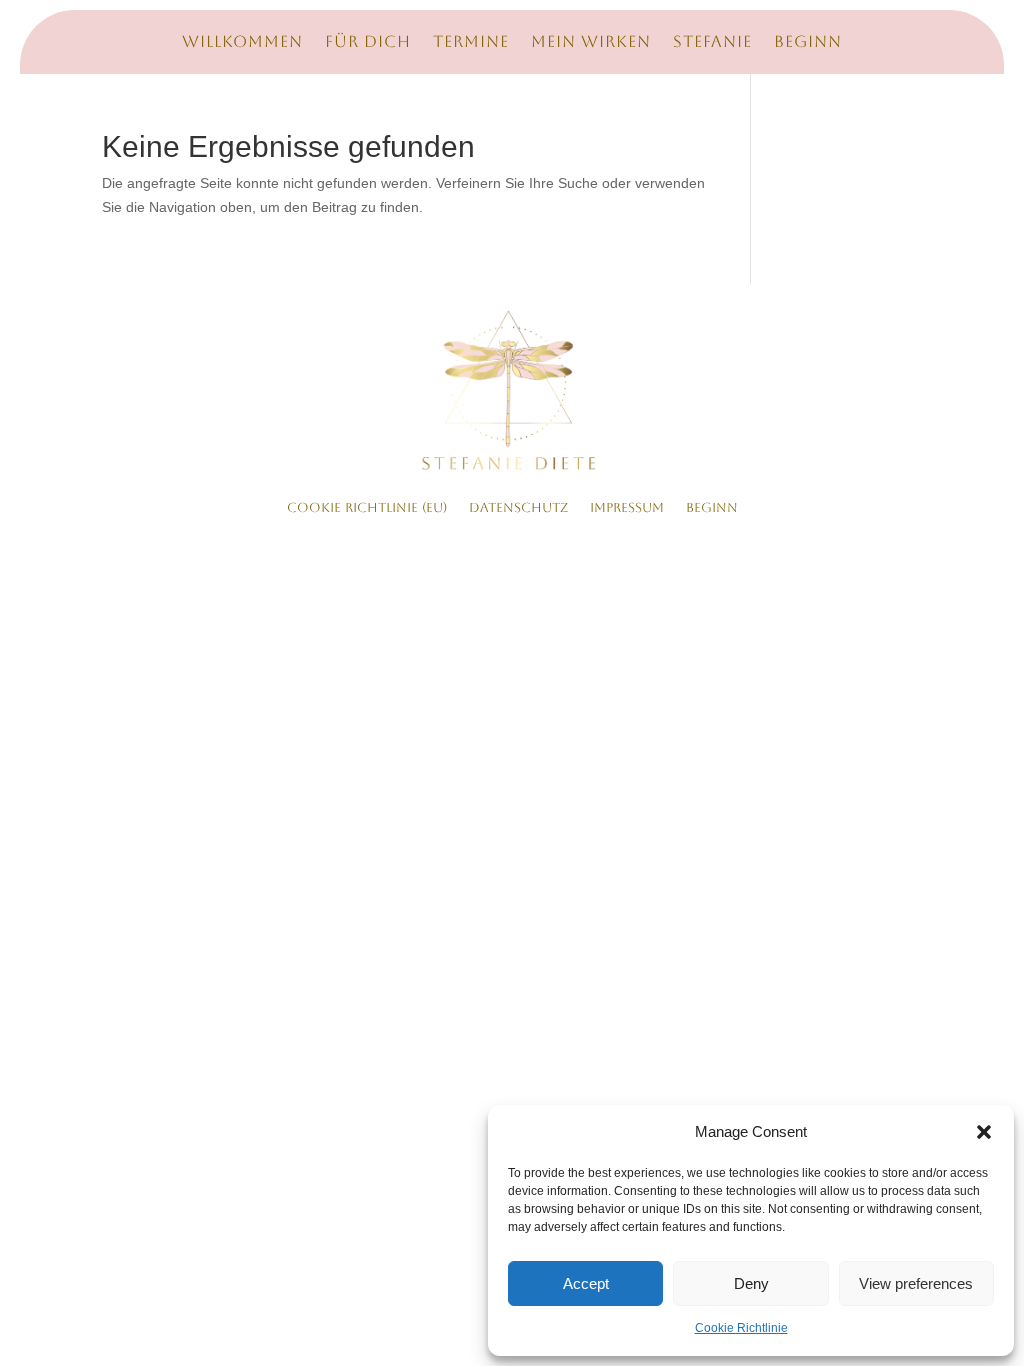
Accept (586, 1283)
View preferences (916, 1283)
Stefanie (712, 43)
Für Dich (368, 43)
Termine (471, 43)
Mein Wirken (591, 43)
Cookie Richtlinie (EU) (367, 507)
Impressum (627, 507)
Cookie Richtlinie (741, 1328)
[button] (984, 1132)
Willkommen (242, 43)
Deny (751, 1283)
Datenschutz (518, 507)
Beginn (808, 43)
